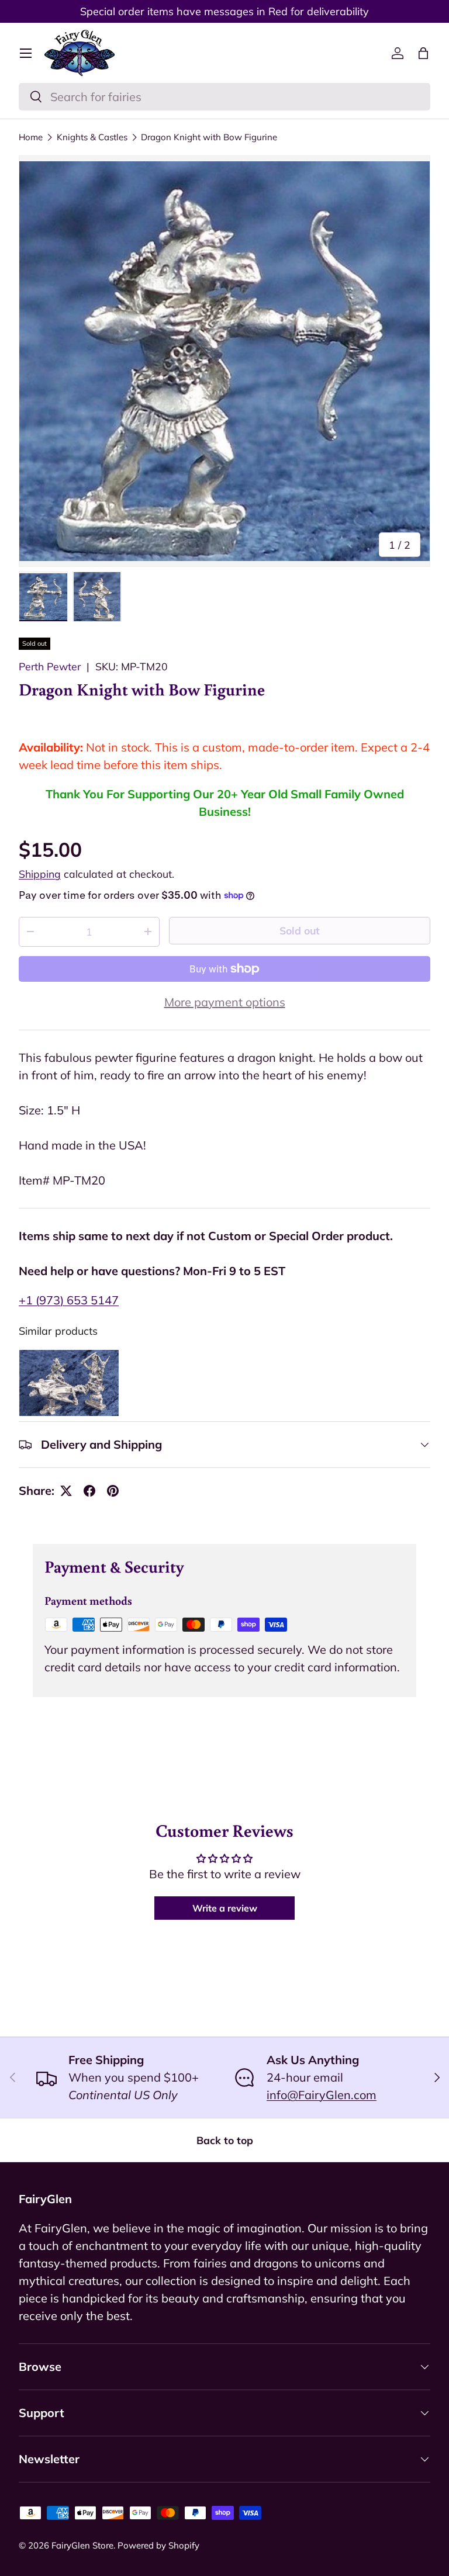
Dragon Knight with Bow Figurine (209, 137)
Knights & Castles (92, 137)
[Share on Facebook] (89, 1491)
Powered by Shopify (158, 2545)
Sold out (300, 930)
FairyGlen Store (82, 2545)
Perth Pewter (50, 666)
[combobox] (224, 97)
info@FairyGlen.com (322, 2095)
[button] (423, 53)
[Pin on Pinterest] (113, 1491)
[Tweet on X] (66, 1491)
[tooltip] (69, 1383)
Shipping (40, 874)
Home (31, 137)
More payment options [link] (225, 1002)
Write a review (225, 1908)
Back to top (225, 2140)
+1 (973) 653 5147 (69, 1300)
